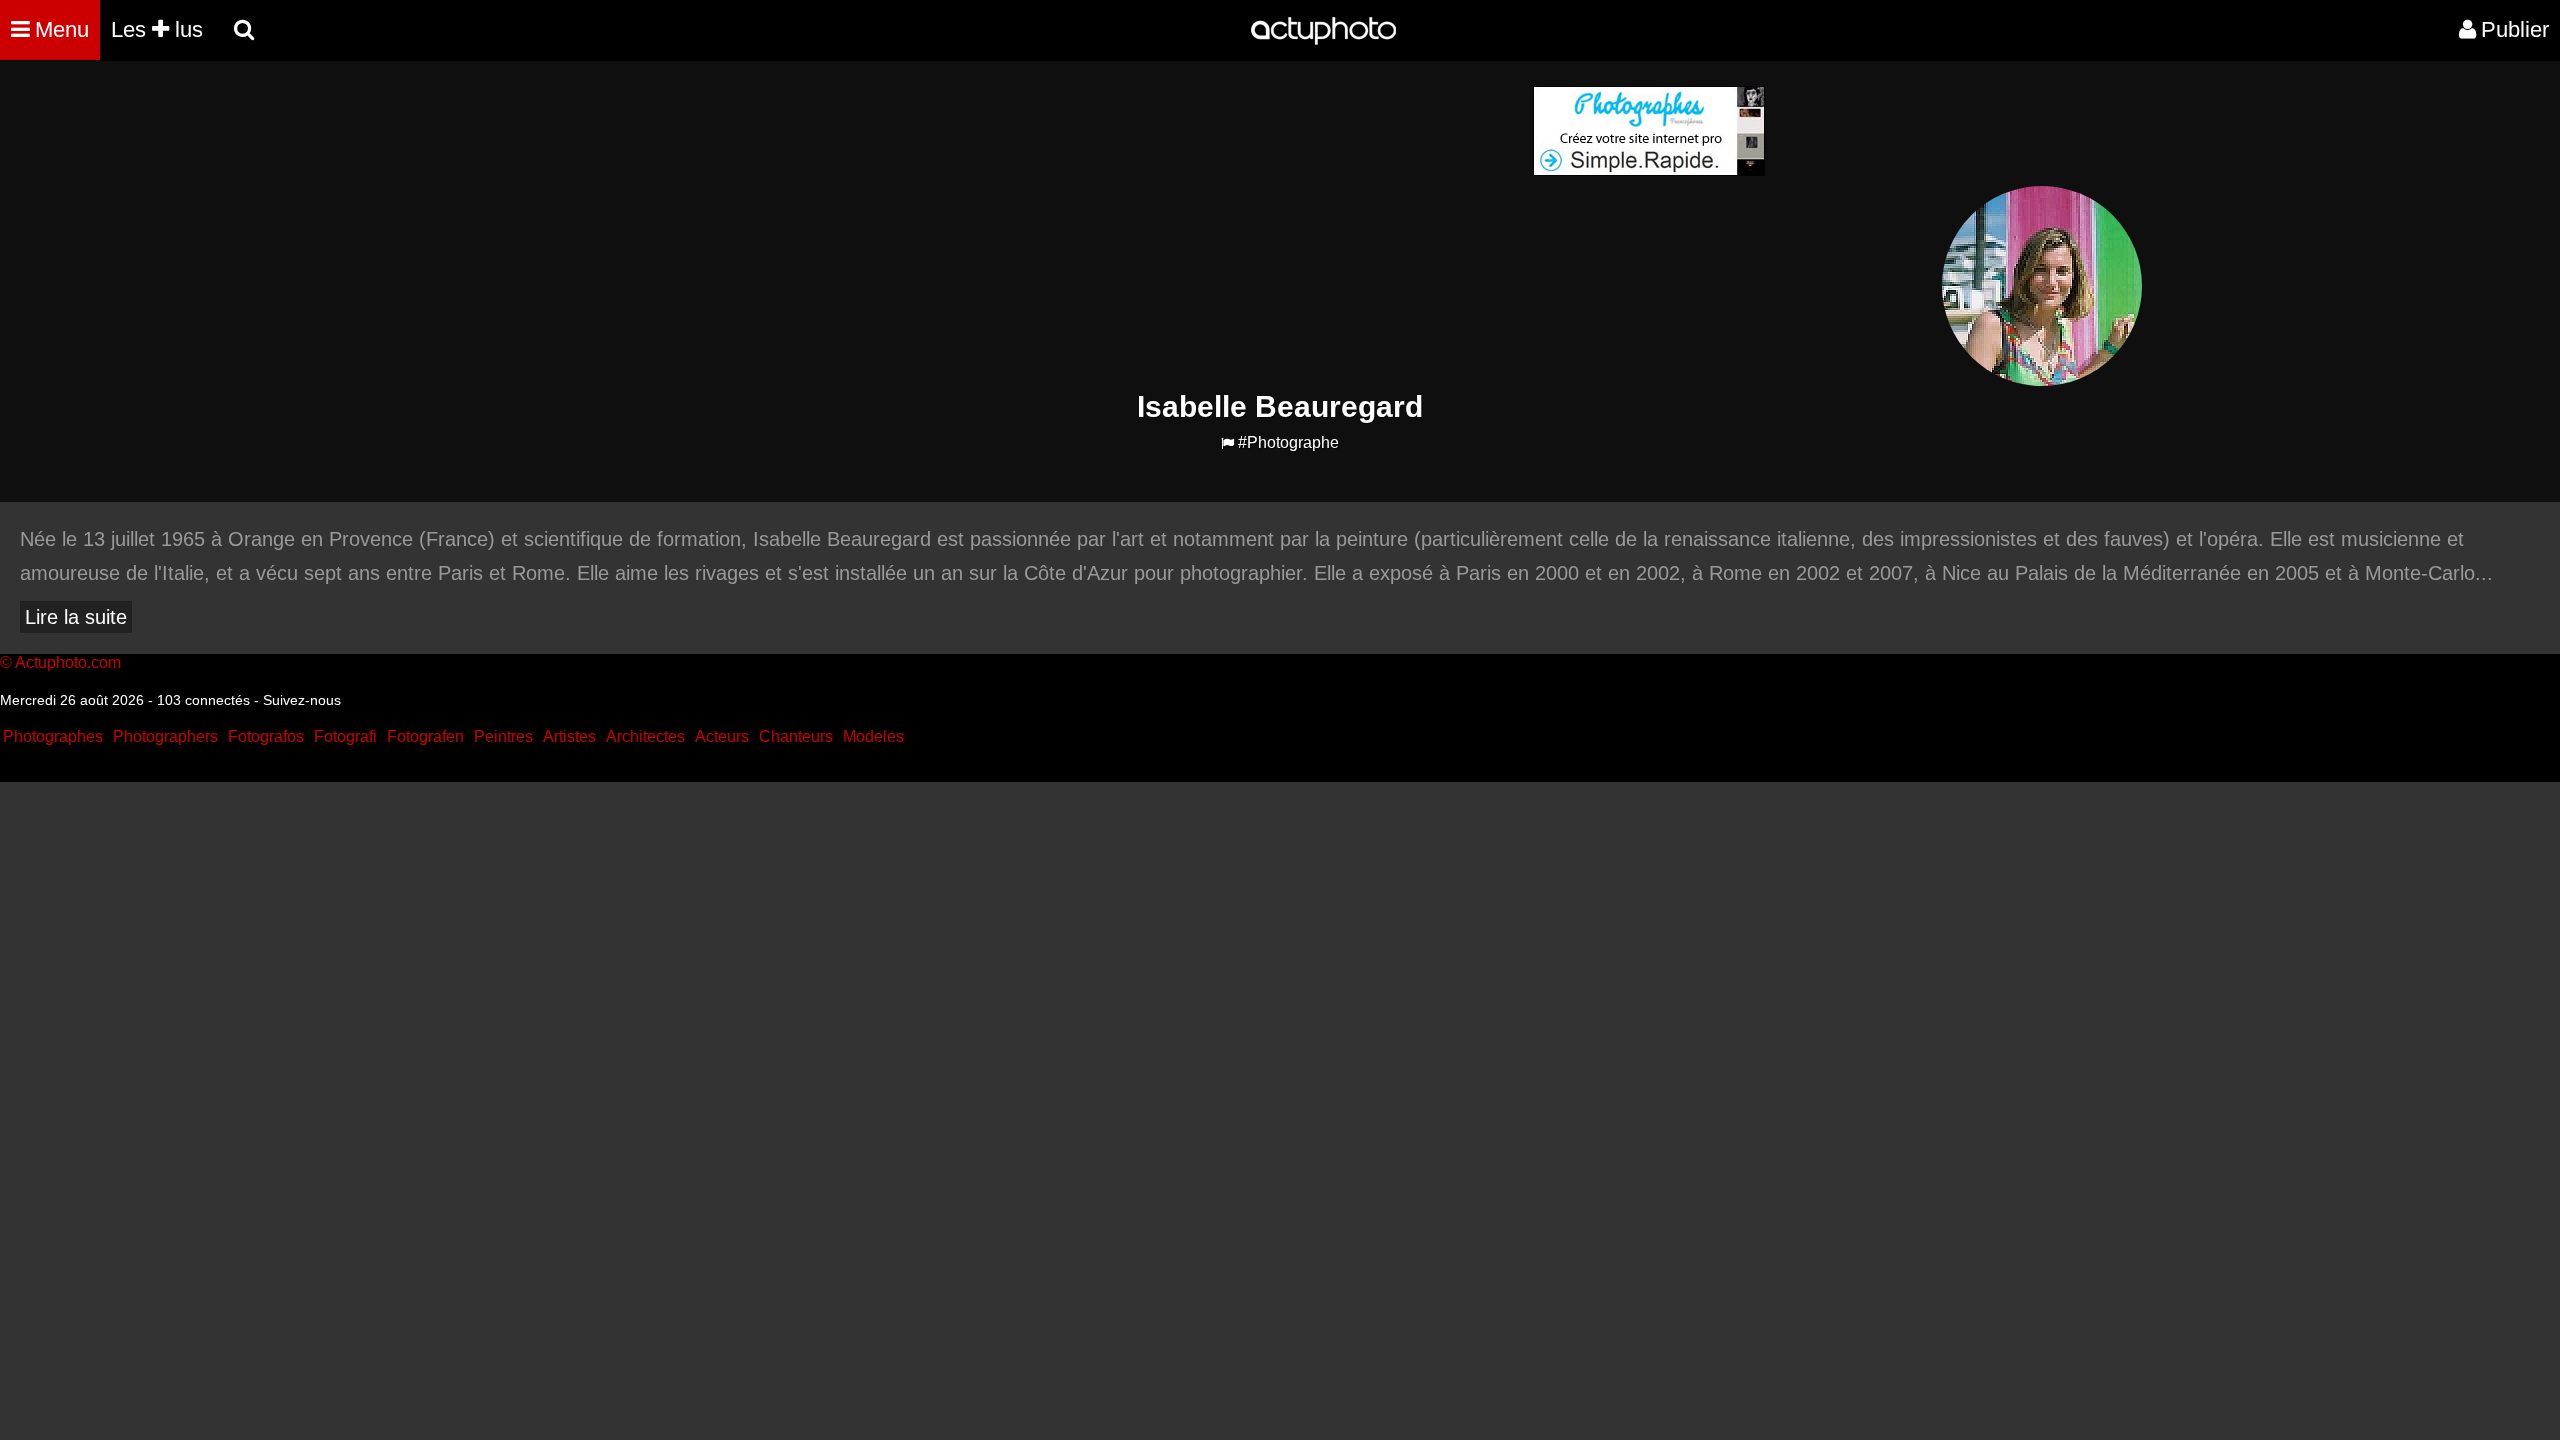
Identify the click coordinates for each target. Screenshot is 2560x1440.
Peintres (503, 736)
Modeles (873, 736)
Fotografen (425, 736)
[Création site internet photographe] (1649, 170)
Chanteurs (796, 736)
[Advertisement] (1159, 226)
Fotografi (345, 736)
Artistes (569, 736)
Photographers (165, 736)
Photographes (53, 736)
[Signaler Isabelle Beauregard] (1227, 443)
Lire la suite (76, 617)
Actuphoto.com (68, 662)
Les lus (157, 29)
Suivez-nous (302, 700)
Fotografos (266, 736)
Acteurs (722, 736)
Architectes (645, 736)
